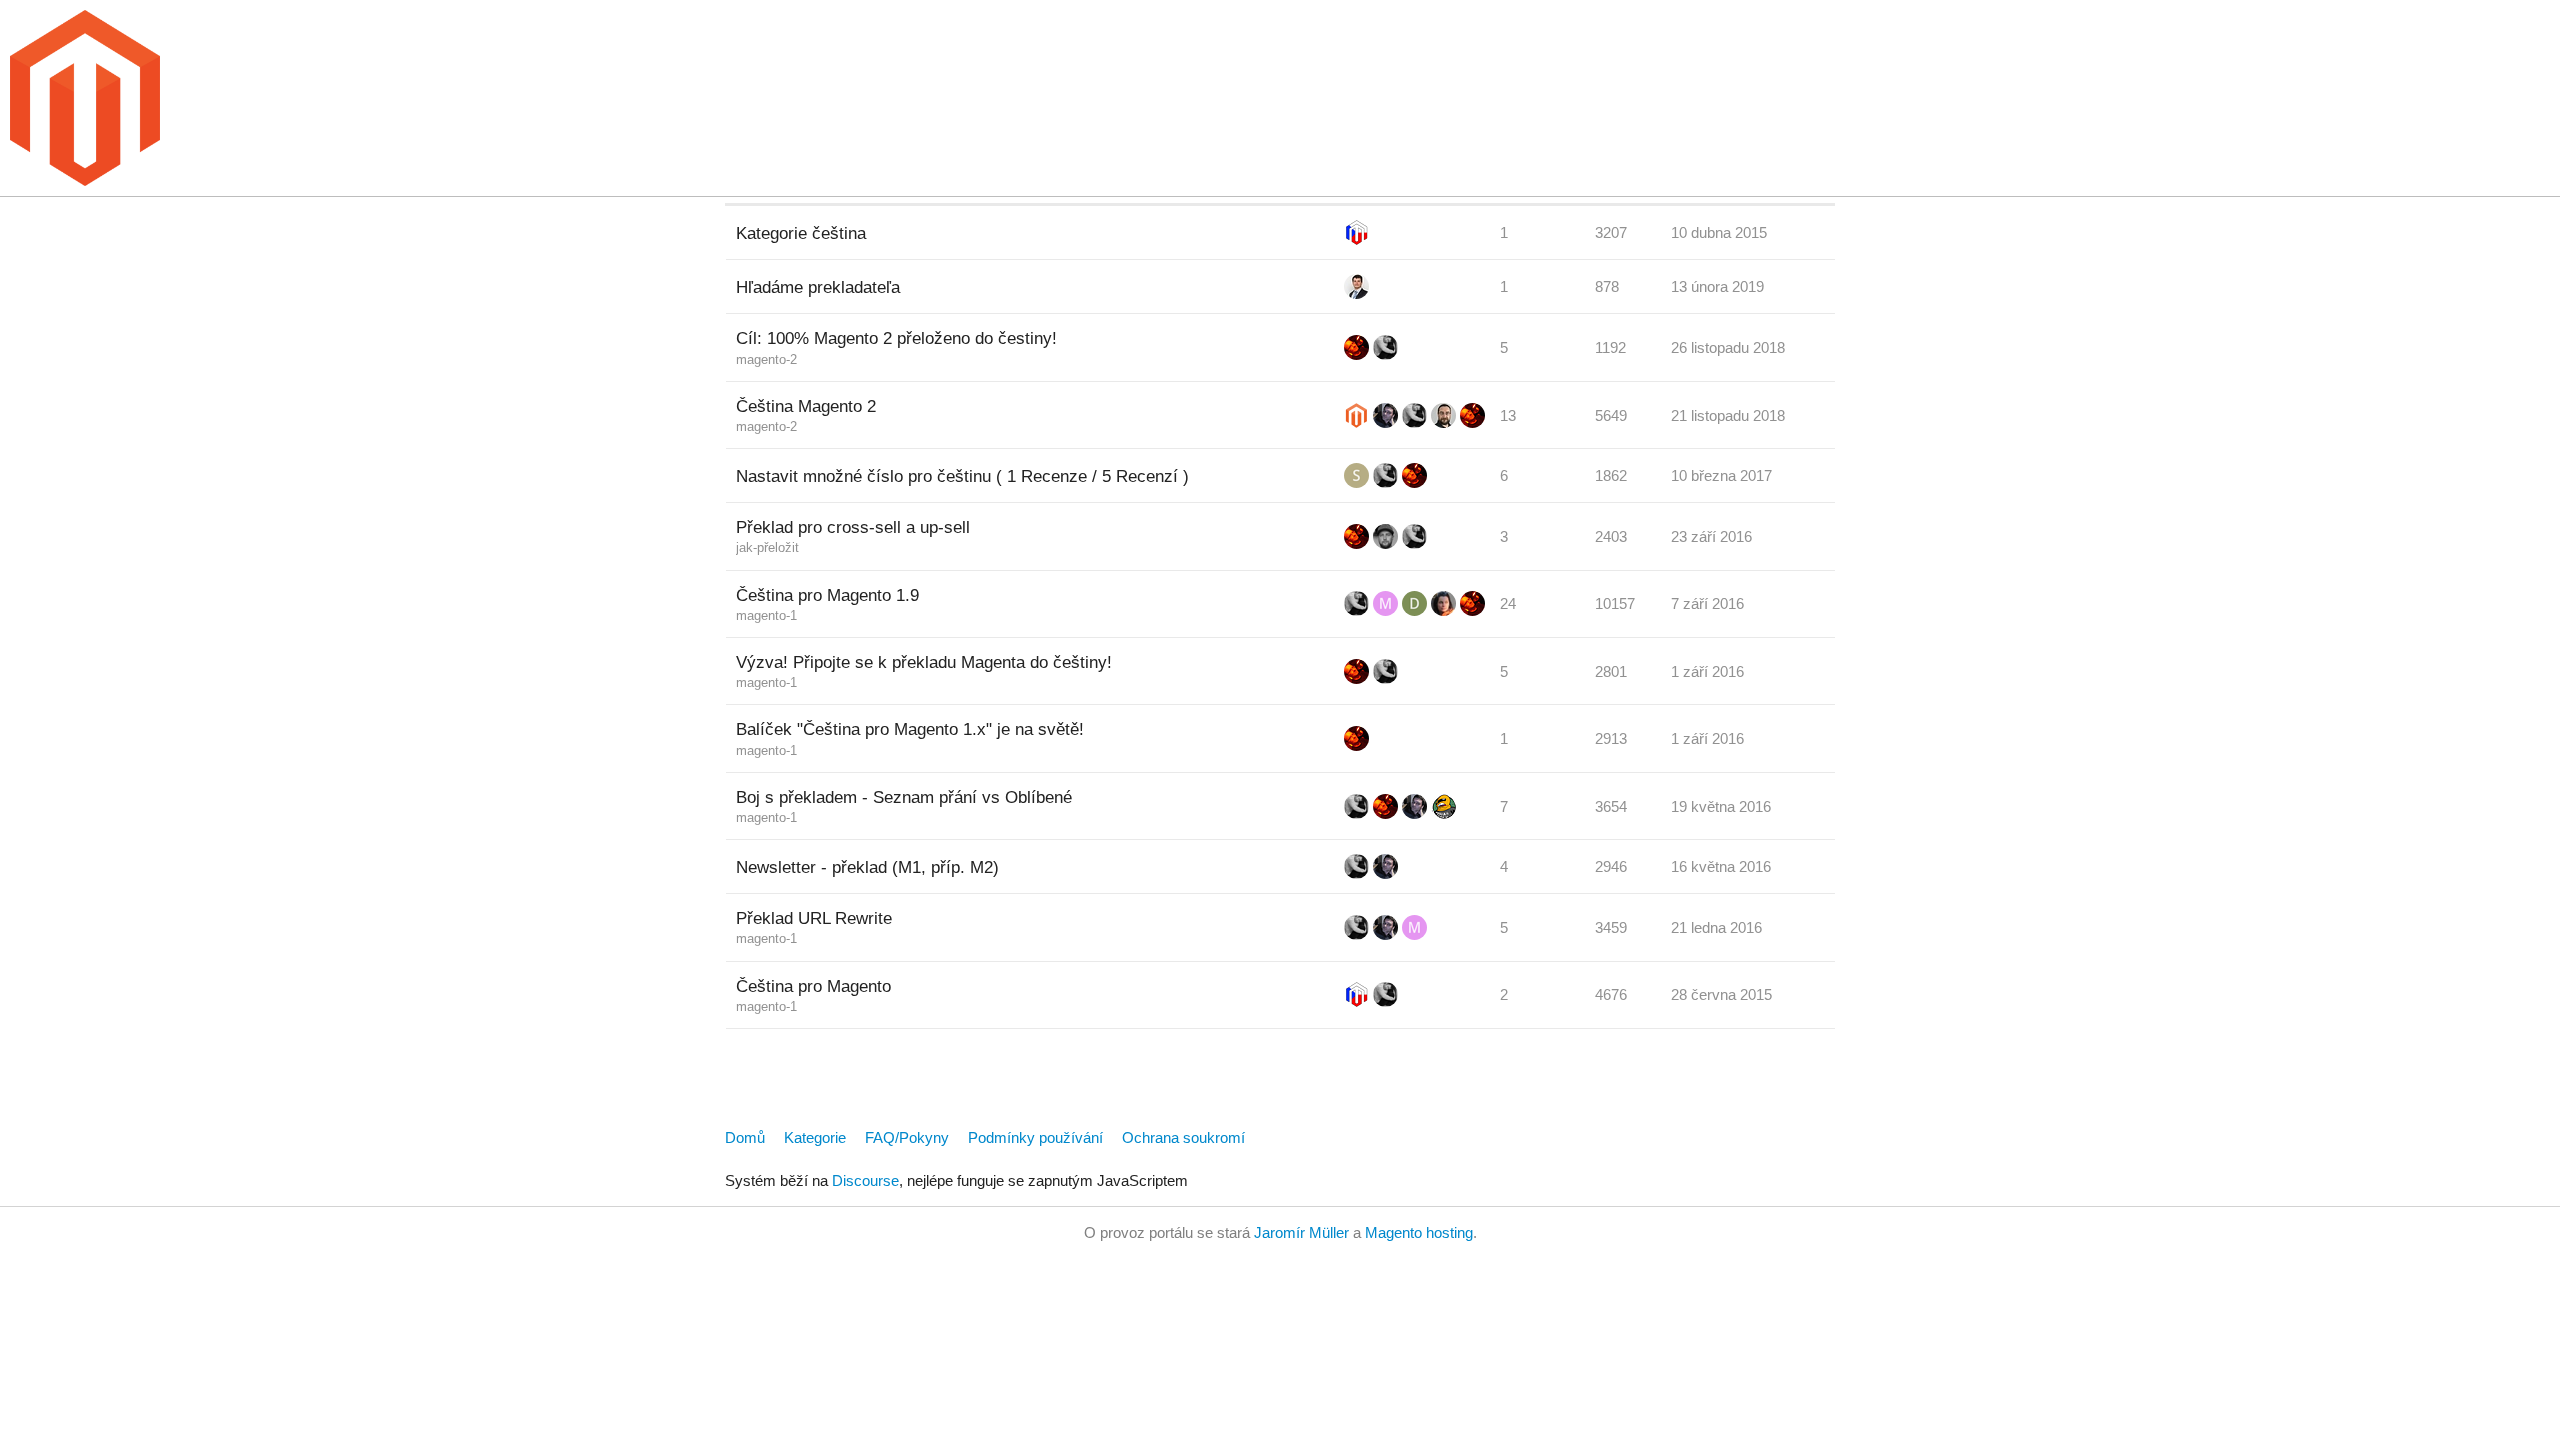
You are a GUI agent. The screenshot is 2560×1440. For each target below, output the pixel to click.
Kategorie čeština (801, 233)
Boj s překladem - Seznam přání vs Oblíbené (904, 797)
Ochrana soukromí (1183, 1137)
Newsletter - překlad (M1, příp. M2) (867, 867)
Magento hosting (1419, 1232)
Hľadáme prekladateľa (818, 287)
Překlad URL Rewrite (814, 918)
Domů (745, 1137)
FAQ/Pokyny (907, 1137)
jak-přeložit (767, 547)
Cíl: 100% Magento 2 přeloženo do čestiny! (896, 338)
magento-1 (766, 615)
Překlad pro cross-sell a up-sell (853, 527)
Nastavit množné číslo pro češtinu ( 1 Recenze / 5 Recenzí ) (962, 476)
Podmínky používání (1035, 1137)
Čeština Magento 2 (806, 406)
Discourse (865, 1180)
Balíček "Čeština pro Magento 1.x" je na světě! (910, 729)
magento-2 (766, 359)
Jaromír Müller (1301, 1232)
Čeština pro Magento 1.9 (827, 595)
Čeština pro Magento (813, 986)
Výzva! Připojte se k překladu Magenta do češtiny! (924, 662)
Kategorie (815, 1137)
